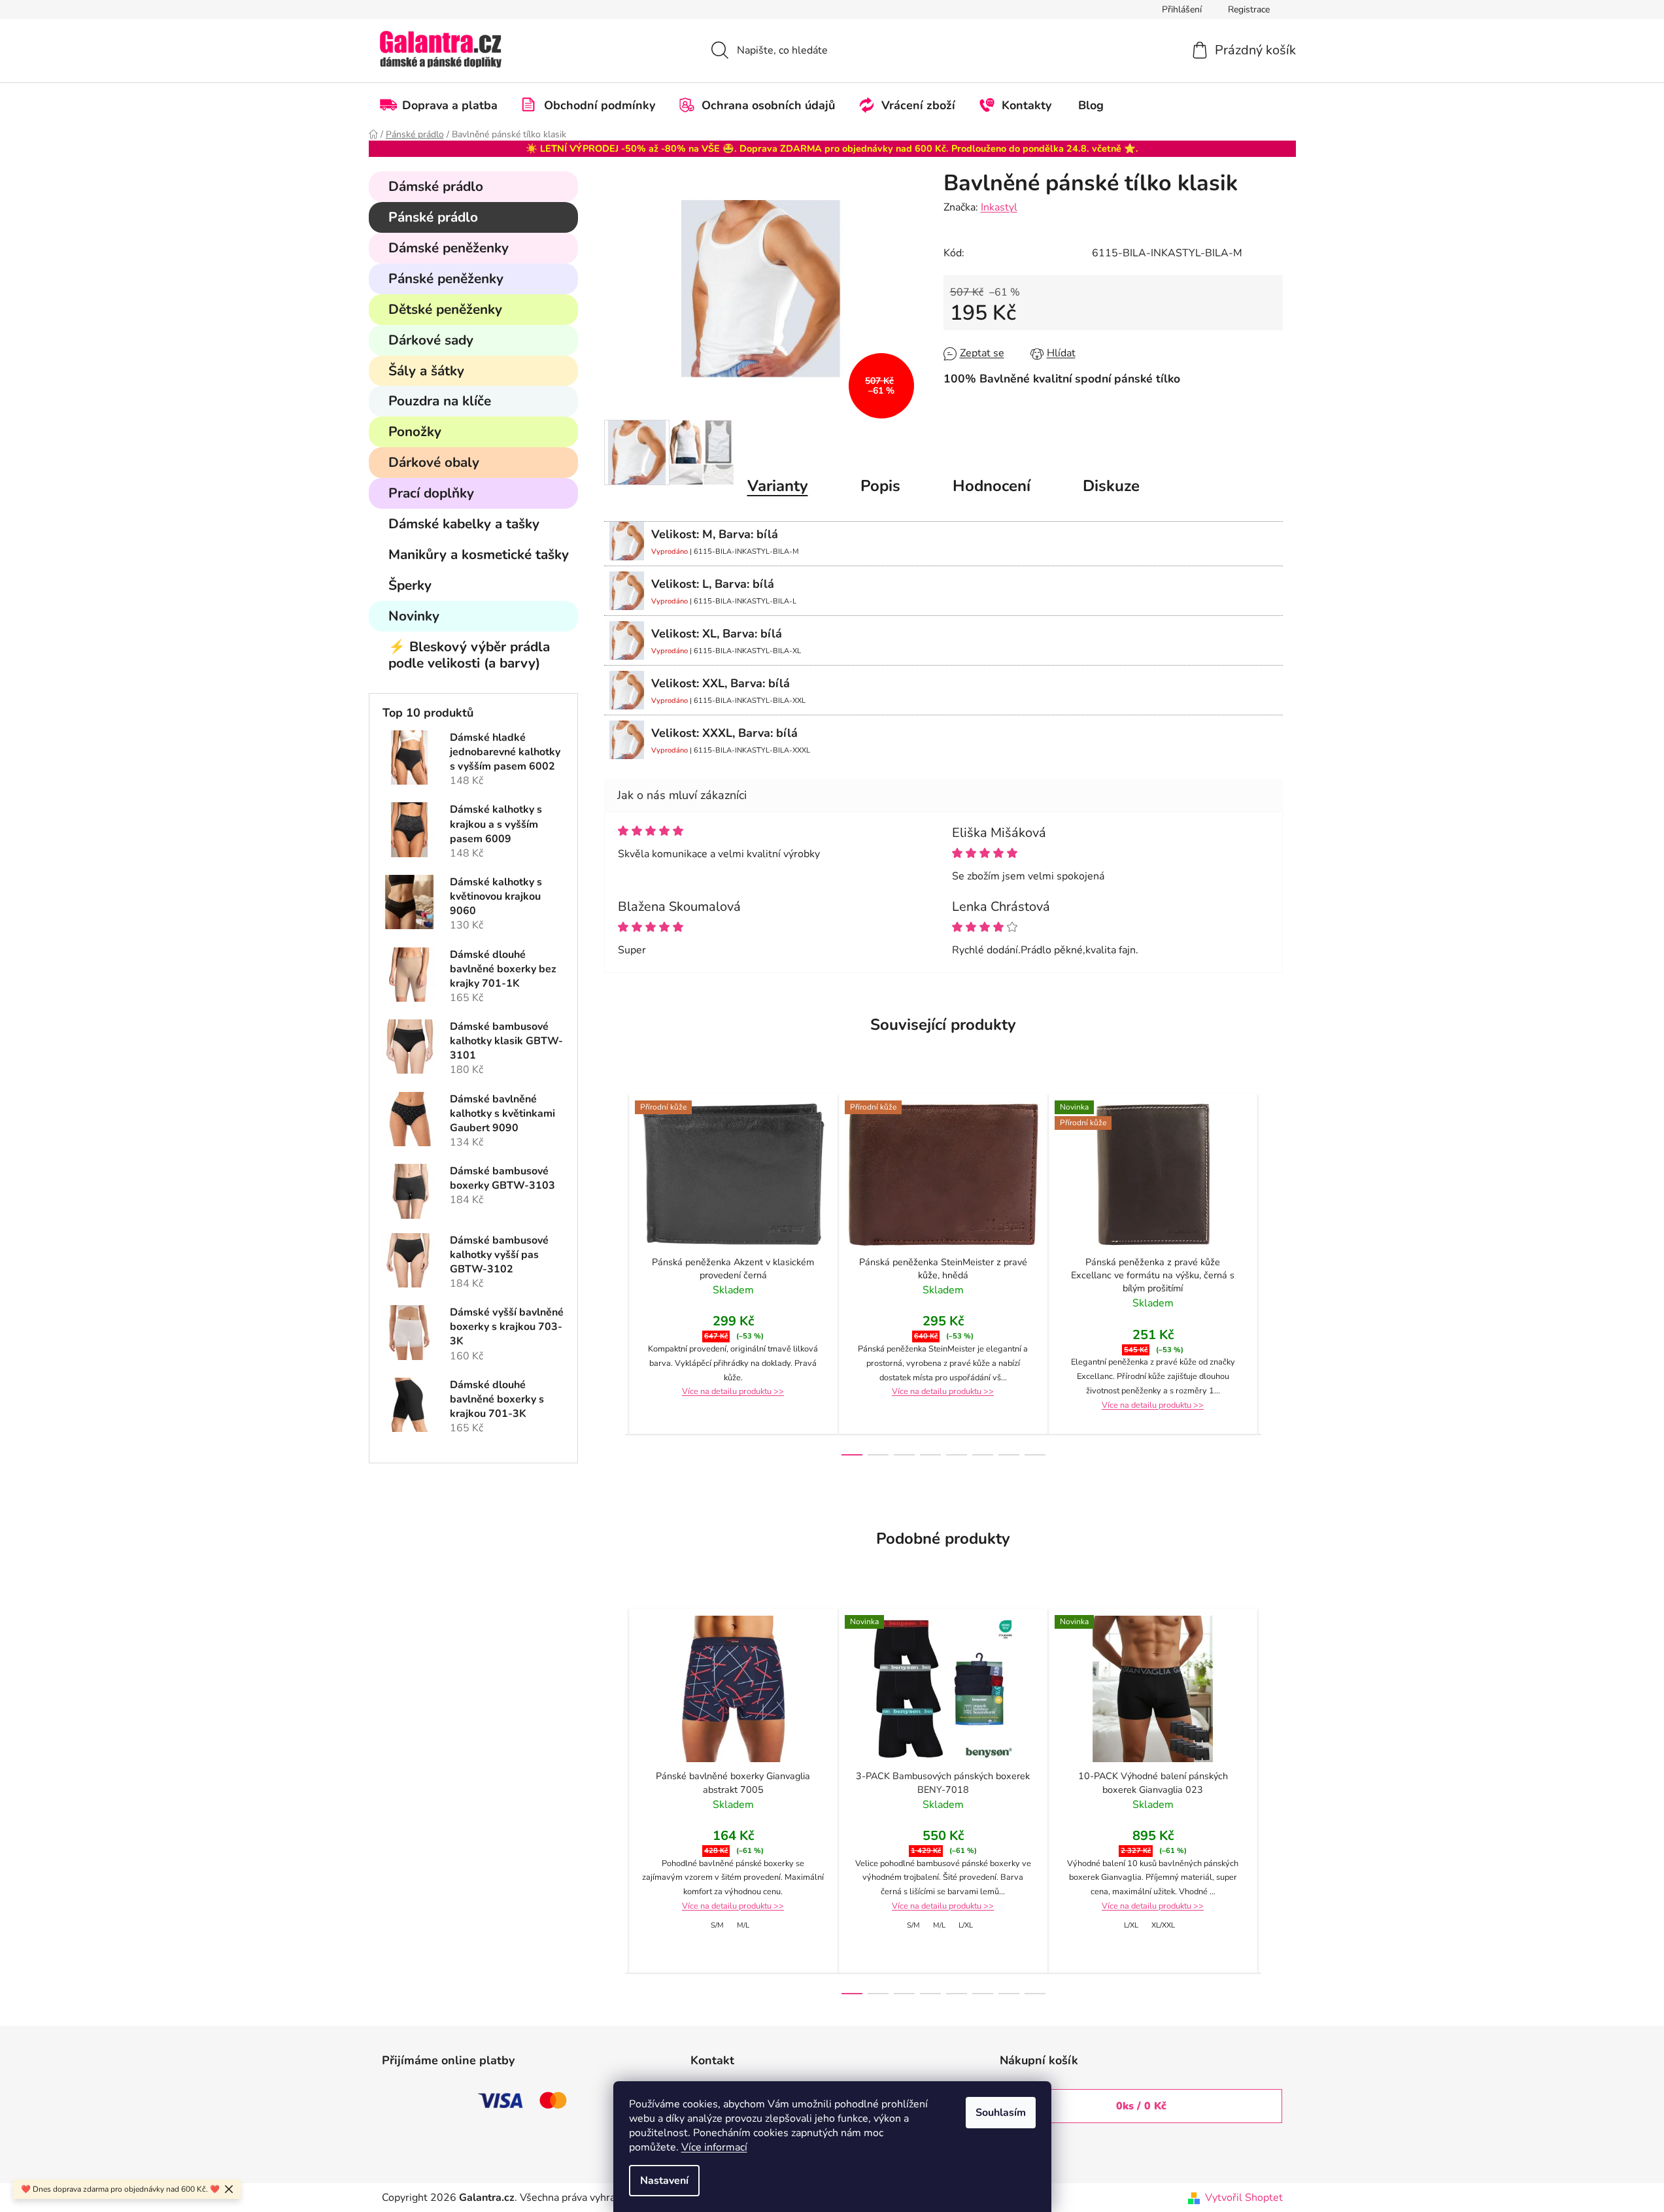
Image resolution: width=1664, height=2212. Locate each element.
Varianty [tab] (778, 486)
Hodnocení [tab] (992, 486)
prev (615, 1274)
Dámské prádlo (436, 186)
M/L (743, 1925)
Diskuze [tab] (1111, 486)
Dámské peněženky (449, 248)
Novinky (414, 616)
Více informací (714, 2147)
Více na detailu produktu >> (733, 1391)
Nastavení (664, 2181)
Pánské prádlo (433, 217)
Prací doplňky (431, 493)
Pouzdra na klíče (440, 401)
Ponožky (415, 432)
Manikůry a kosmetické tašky (479, 554)
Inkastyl (999, 207)
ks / (1141, 2106)
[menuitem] (445, 105)
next (1272, 1274)
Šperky (410, 585)
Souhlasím (1001, 2113)
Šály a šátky (426, 371)
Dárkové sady (431, 340)
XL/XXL (1163, 1925)
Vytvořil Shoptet (1244, 2198)
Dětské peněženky (445, 309)
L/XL (966, 1925)
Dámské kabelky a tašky (464, 524)
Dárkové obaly (434, 462)
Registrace (1249, 9)
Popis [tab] (880, 486)
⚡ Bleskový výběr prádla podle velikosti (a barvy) (469, 655)
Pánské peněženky (446, 279)
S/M (717, 1925)
